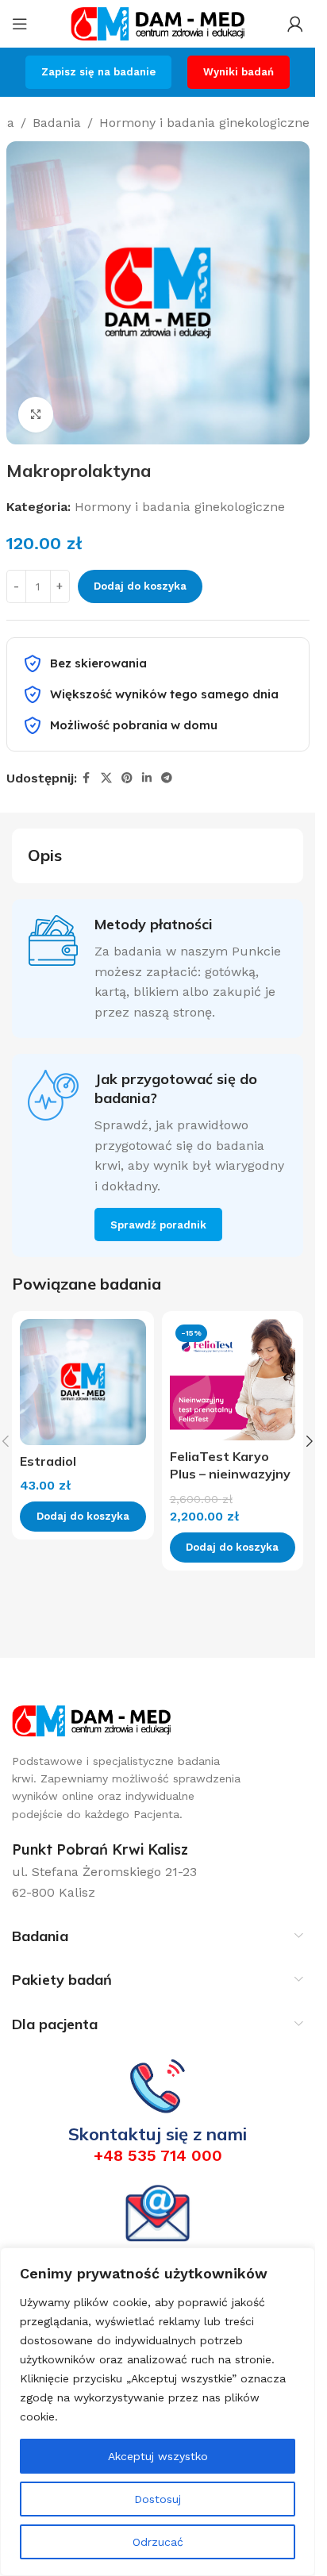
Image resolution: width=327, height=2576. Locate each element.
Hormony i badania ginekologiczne (204, 123)
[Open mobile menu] (20, 24)
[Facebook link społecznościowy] (87, 778)
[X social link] (106, 778)
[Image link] (91, 1719)
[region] (158, 2412)
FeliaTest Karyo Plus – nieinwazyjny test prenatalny (230, 1474)
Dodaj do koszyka (140, 586)
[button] (310, 1441)
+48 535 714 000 (158, 2155)
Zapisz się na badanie (98, 72)
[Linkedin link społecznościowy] (147, 778)
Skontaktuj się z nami (158, 2134)
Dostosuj (158, 2499)
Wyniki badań (239, 72)
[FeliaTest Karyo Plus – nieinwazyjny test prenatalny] (233, 1380)
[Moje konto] (295, 24)
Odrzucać (158, 2542)
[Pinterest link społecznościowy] (127, 778)
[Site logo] (158, 23)
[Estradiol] (83, 1382)
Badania (57, 123)
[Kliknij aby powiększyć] (36, 415)
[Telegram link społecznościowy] (167, 778)
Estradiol (48, 1461)
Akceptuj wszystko (158, 2456)
